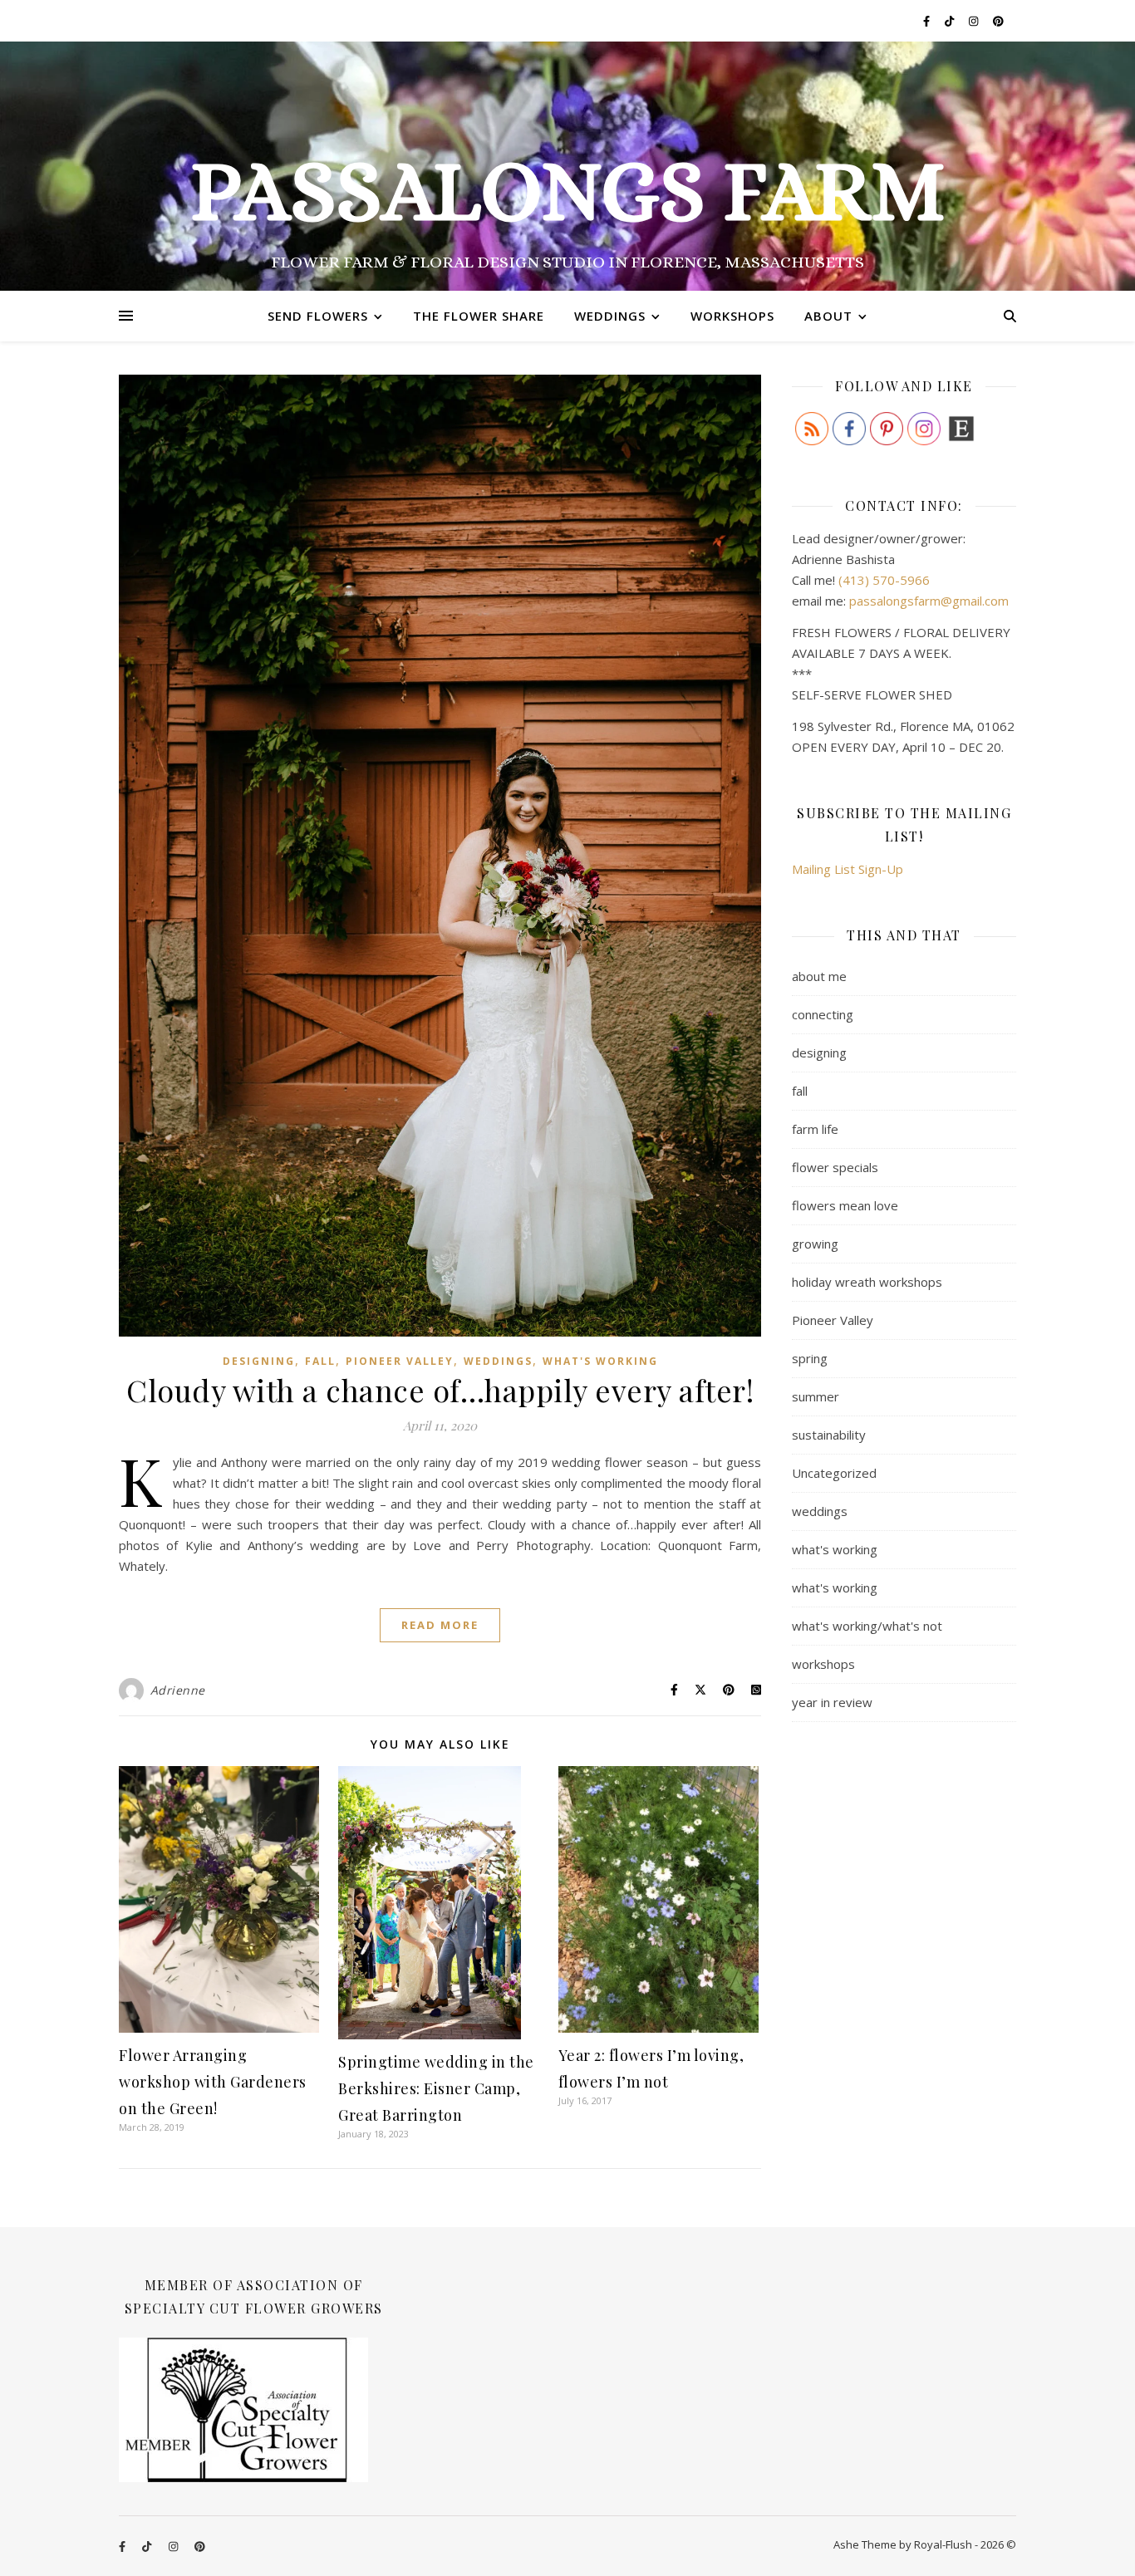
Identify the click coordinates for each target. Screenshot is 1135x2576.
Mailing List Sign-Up (848, 869)
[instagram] (975, 21)
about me (819, 976)
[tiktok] (951, 21)
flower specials (835, 1167)
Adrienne (178, 1690)
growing (815, 1244)
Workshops (732, 316)
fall (320, 1361)
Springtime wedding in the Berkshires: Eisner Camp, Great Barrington (436, 2088)
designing (259, 1361)
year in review (832, 1702)
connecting (823, 1014)
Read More (440, 1625)
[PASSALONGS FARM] (567, 166)
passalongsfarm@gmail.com (929, 601)
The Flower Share (479, 316)
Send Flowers (318, 316)
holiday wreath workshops (867, 1282)
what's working (600, 1361)
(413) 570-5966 (884, 580)
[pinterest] (998, 21)
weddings (498, 1361)
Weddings (610, 316)
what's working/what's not (867, 1626)
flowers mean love (845, 1205)
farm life (815, 1129)
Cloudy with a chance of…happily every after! (440, 1390)
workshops (823, 1664)
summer (816, 1396)
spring (810, 1358)
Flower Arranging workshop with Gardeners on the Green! (213, 2082)
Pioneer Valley (400, 1361)
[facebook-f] (928, 21)
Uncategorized (834, 1473)
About (828, 316)
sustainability (829, 1435)
